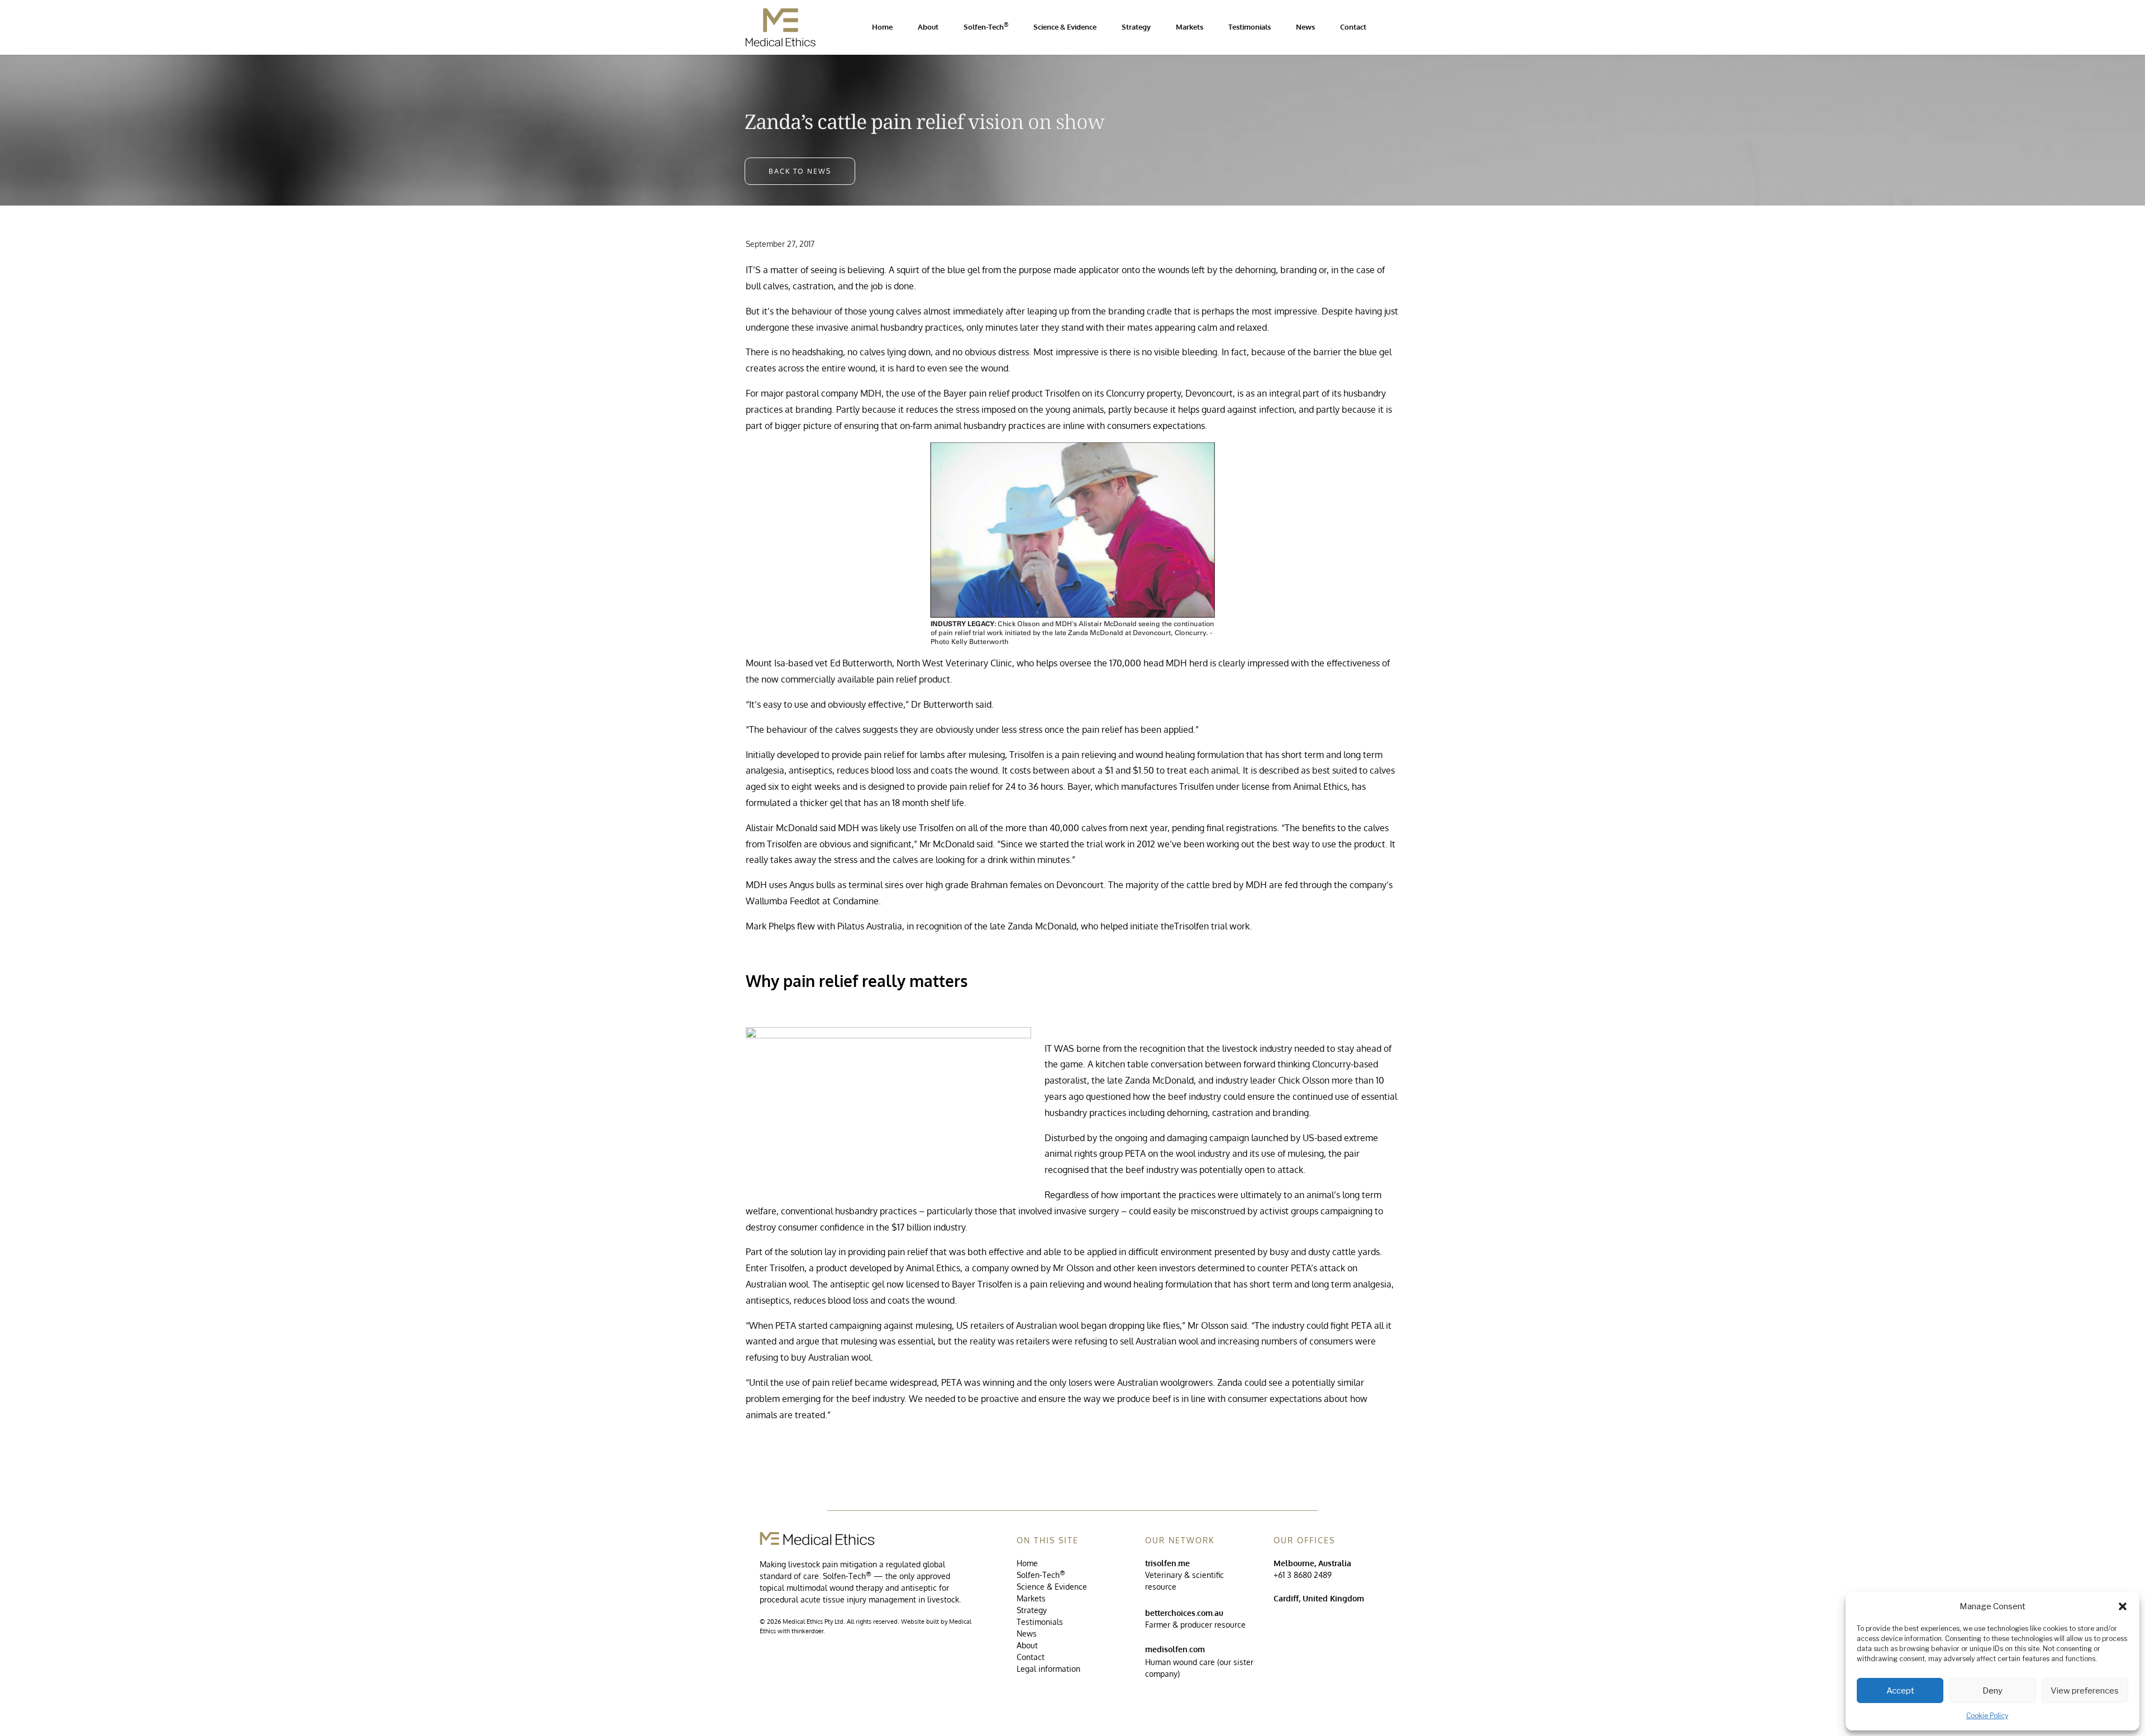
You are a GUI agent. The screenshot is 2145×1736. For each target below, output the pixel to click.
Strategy (1032, 1610)
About (1027, 1645)
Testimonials (1040, 1622)
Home (1027, 1563)
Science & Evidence (1052, 1587)
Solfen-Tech (1041, 1575)
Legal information (1048, 1669)
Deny (1993, 1691)
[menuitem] (882, 27)
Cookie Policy (1987, 1716)
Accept (1900, 1691)
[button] (2123, 1606)
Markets (1031, 1598)
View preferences (2085, 1691)
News (1027, 1634)
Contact (1031, 1657)
